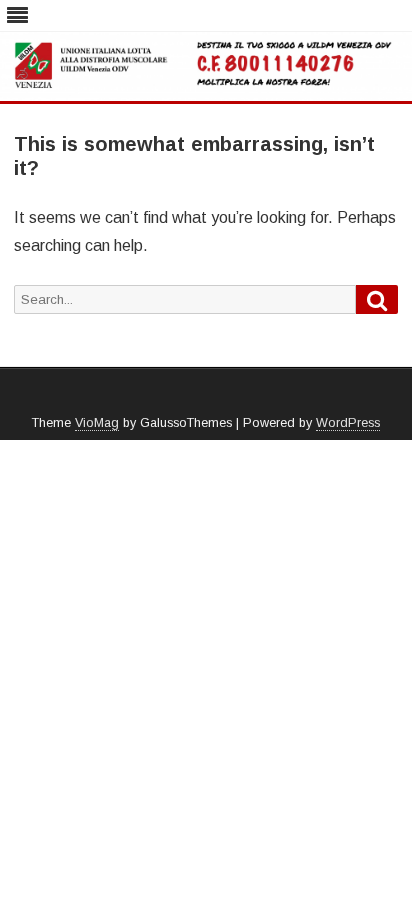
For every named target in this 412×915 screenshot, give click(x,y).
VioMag (97, 423)
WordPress (348, 423)
